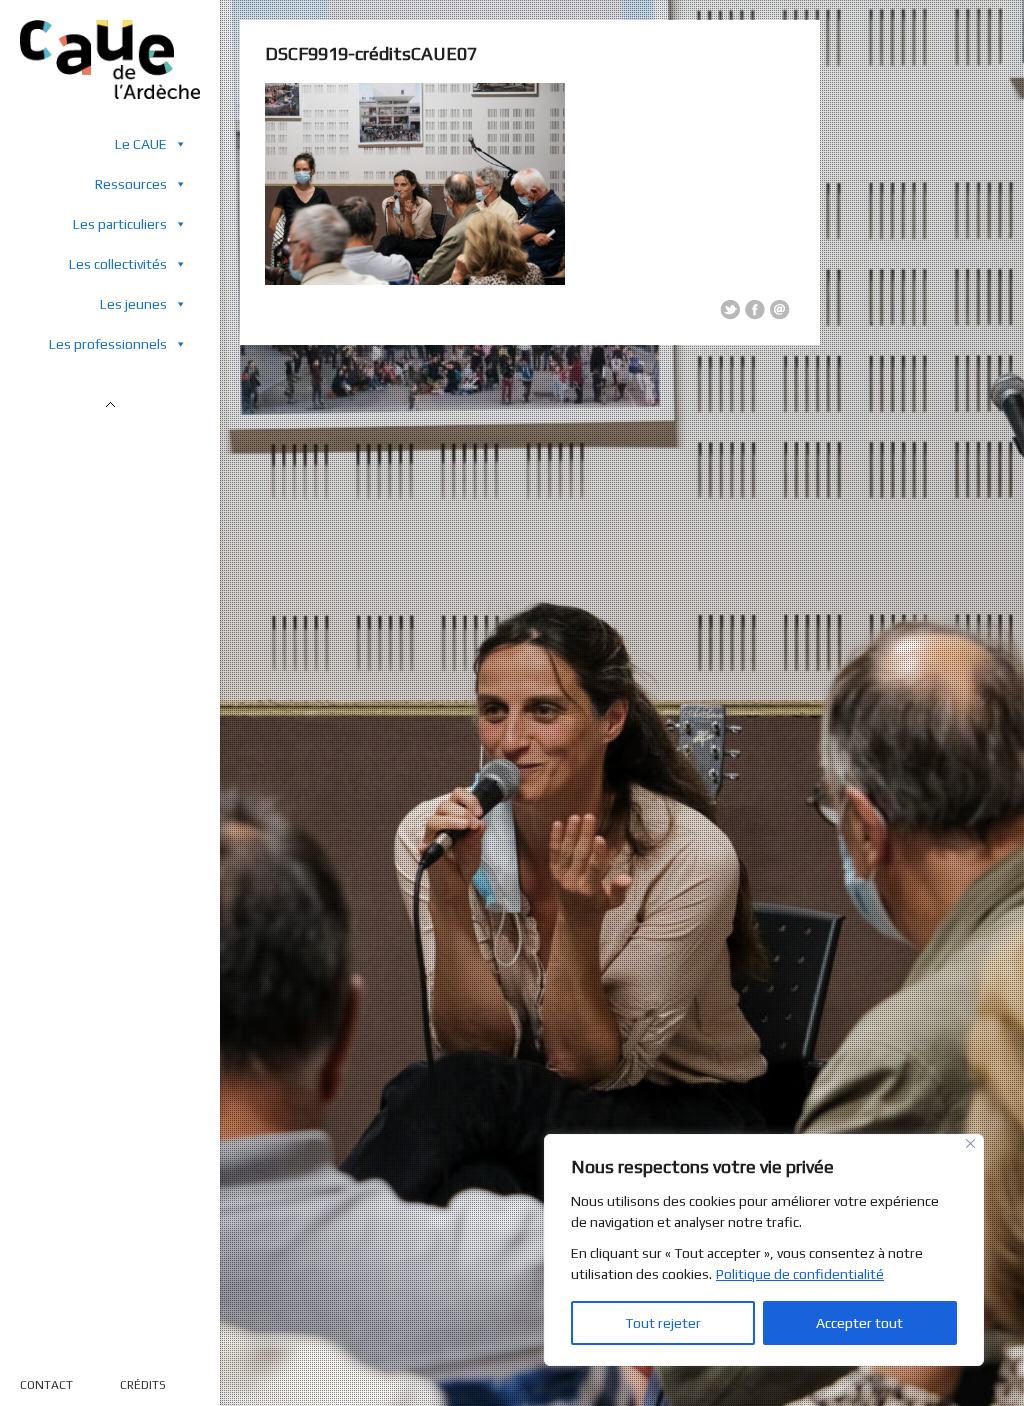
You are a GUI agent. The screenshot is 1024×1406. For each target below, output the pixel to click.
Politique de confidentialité (800, 1274)
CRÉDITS (143, 1385)
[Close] (970, 1143)
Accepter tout (859, 1323)
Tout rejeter (663, 1323)
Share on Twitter (730, 310)
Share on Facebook (755, 310)
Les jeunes (133, 304)
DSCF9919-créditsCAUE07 (371, 53)
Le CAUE (141, 144)
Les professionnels (108, 344)
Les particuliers (120, 224)
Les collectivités (118, 264)
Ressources (131, 184)
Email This (780, 310)
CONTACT (46, 1385)
